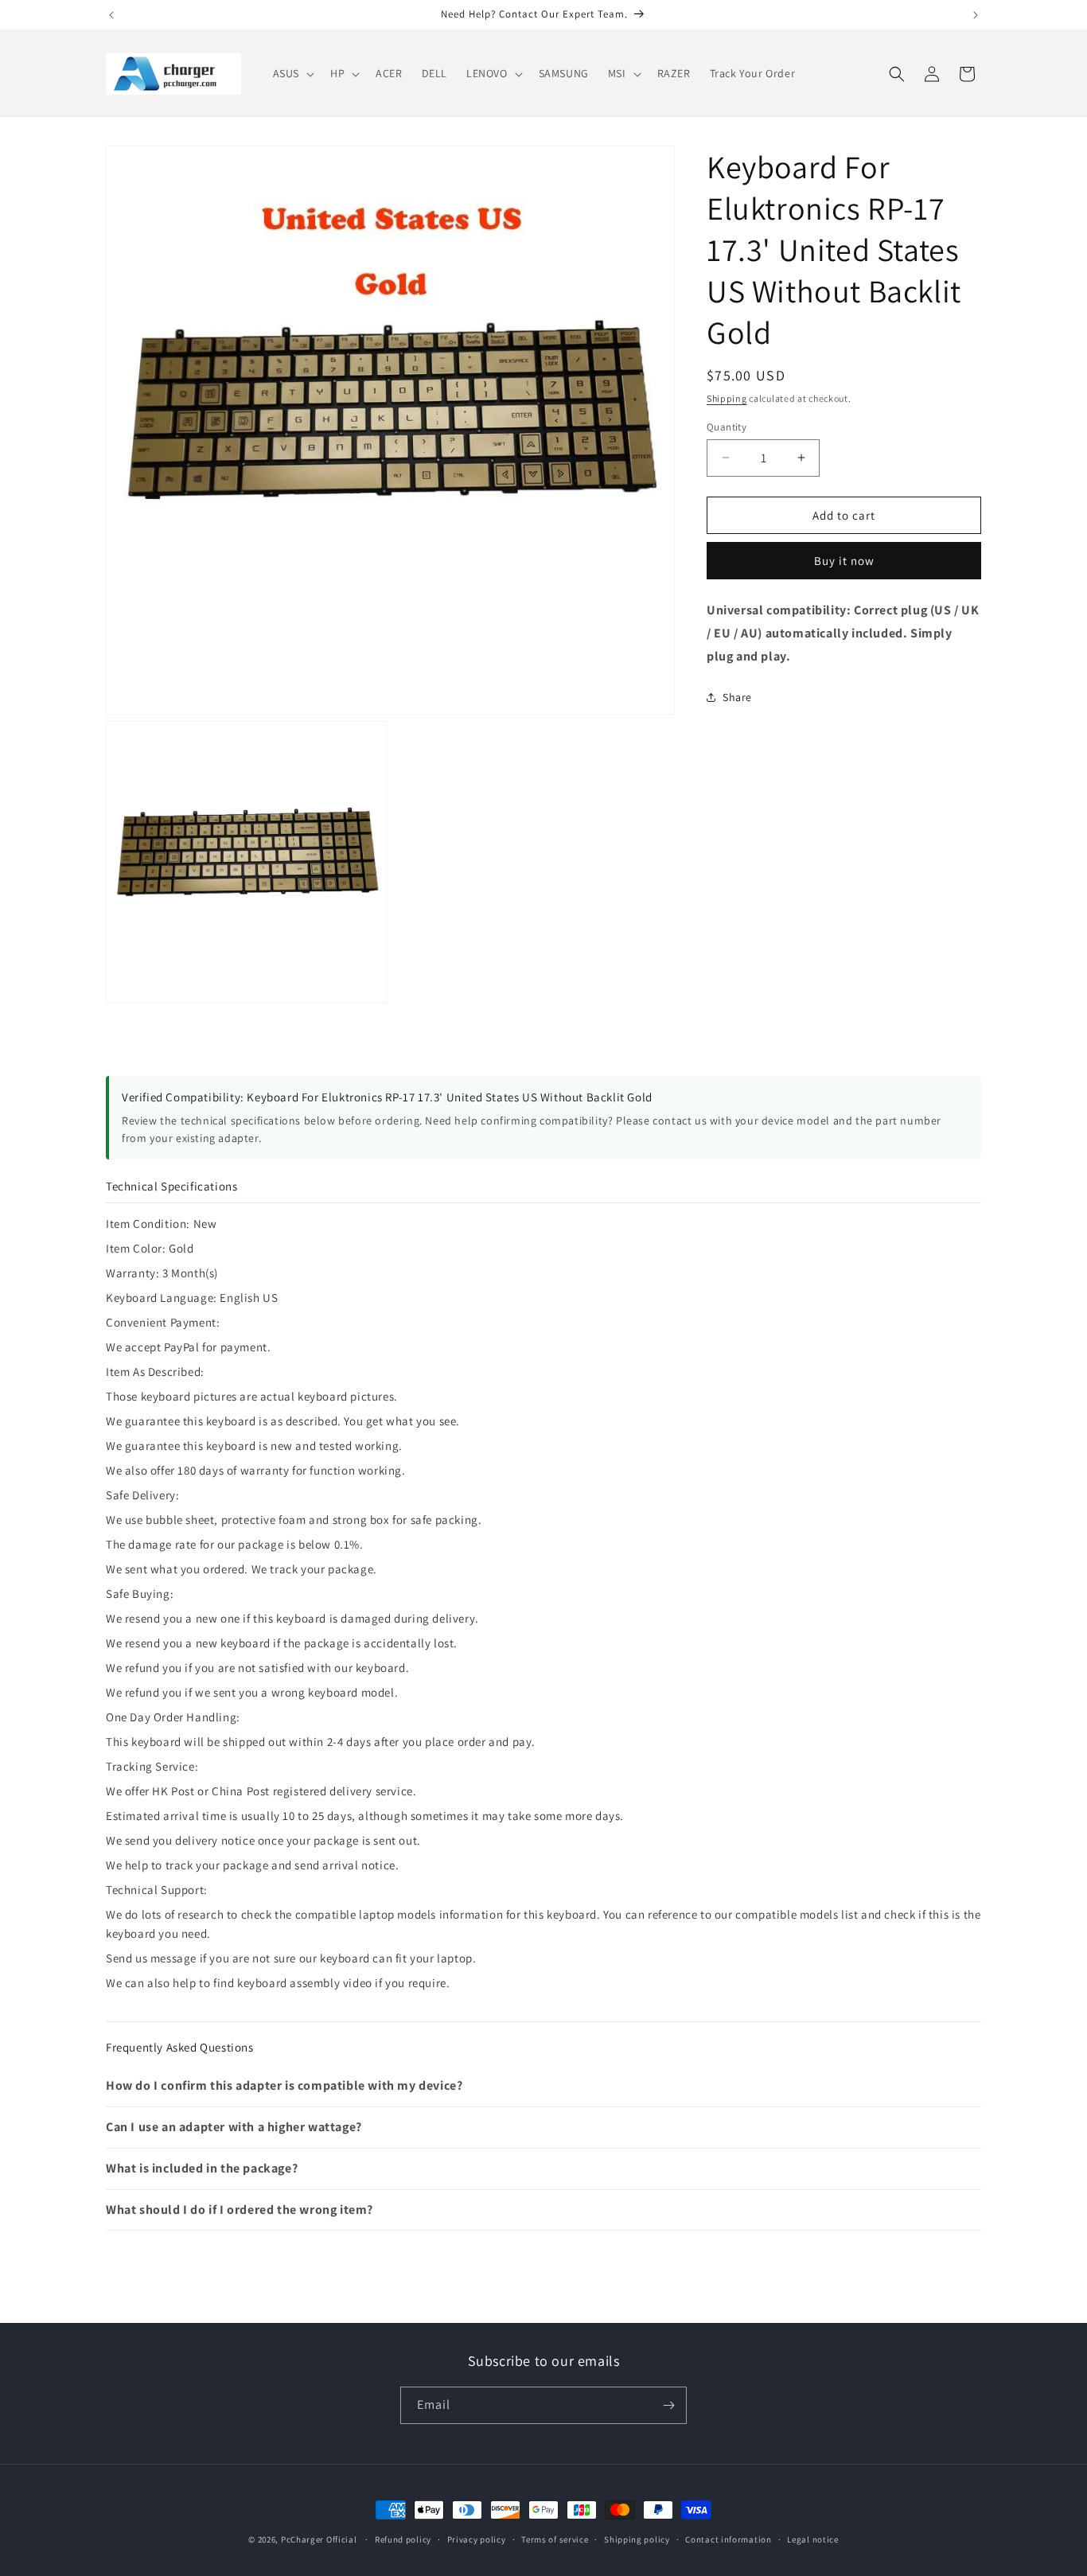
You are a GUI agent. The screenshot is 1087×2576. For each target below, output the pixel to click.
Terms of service (555, 2539)
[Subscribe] (668, 2405)
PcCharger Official (319, 2539)
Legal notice (812, 2539)
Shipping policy (637, 2539)
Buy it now (844, 561)
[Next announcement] (976, 15)
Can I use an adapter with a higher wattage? (234, 2127)
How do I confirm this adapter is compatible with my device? (284, 2085)
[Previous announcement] (111, 15)
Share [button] (737, 697)
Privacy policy (477, 2539)
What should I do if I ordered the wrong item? (240, 2210)
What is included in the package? (202, 2168)
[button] (292, 73)
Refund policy (403, 2539)
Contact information (728, 2539)
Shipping (727, 398)
